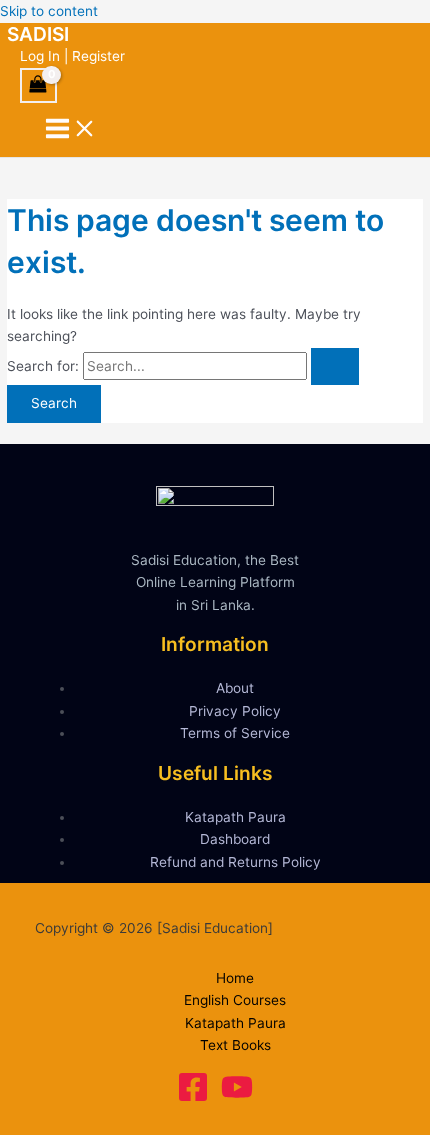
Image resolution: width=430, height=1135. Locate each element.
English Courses (235, 1000)
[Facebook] (193, 1098)
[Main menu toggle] (71, 130)
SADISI (38, 34)
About (235, 688)
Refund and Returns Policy (235, 862)
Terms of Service (235, 733)
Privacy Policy (235, 711)
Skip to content (49, 11)
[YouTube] (237, 1098)
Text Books (235, 1045)
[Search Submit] (335, 367)
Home (235, 978)
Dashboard (235, 839)
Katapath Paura (235, 817)
